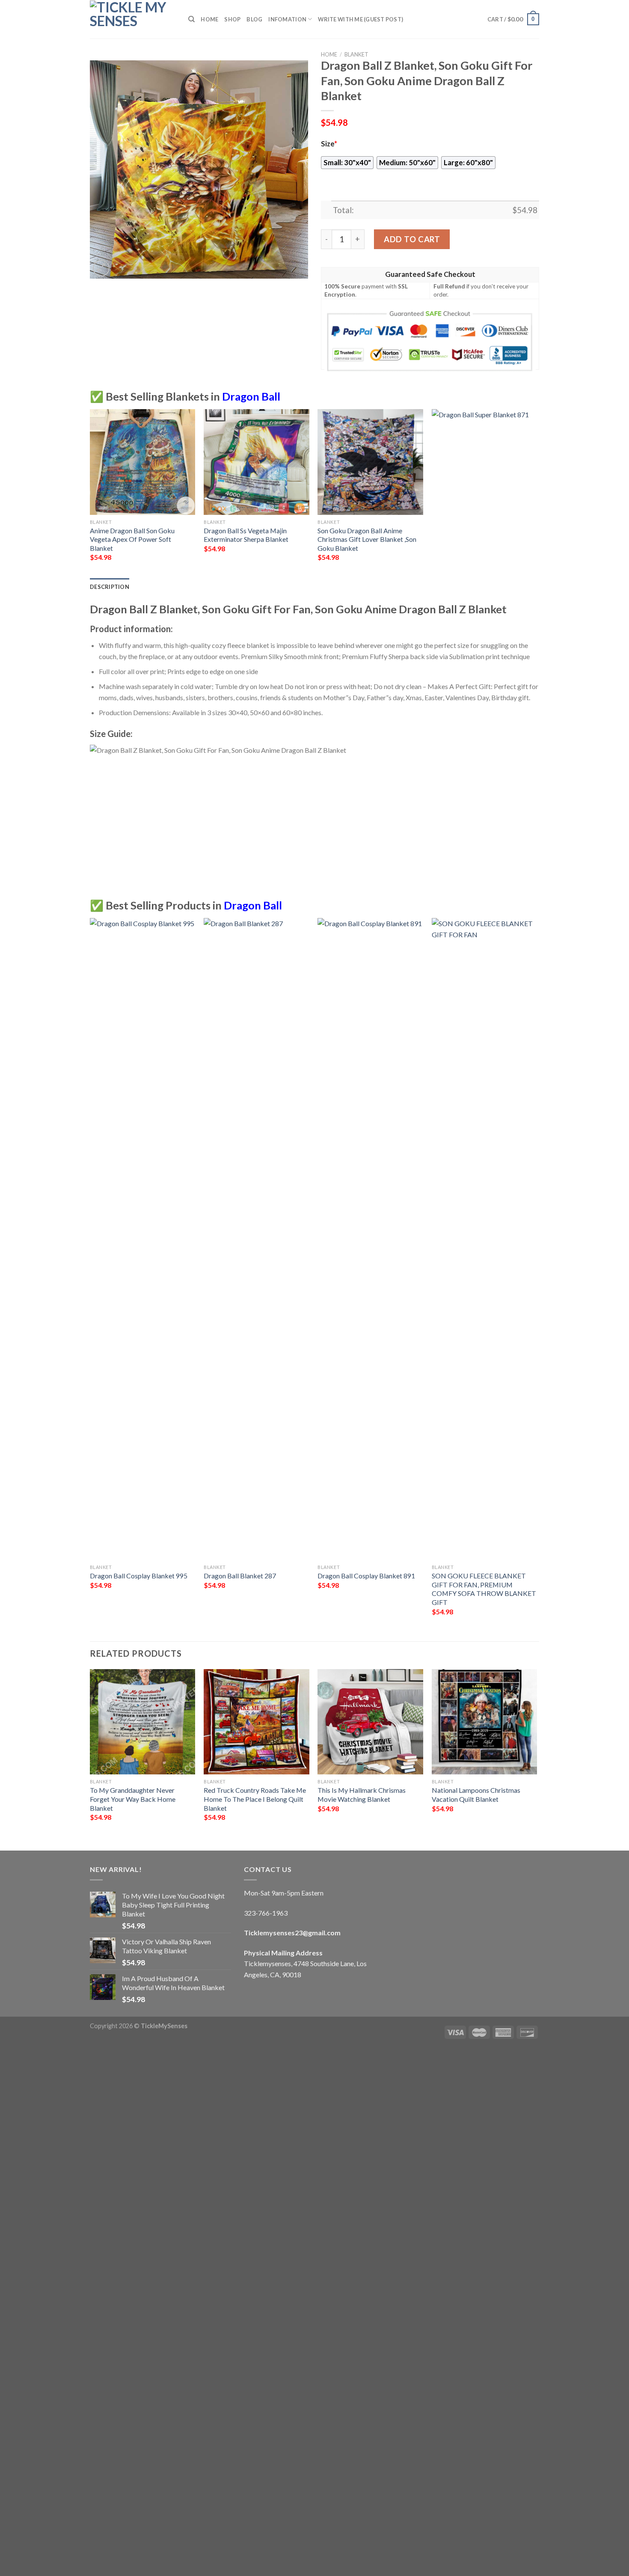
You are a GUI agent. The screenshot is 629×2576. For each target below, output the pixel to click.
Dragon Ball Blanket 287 (240, 1576)
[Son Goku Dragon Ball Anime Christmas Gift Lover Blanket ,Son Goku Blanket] (370, 462)
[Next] (537, 493)
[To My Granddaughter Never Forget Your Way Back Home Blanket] (143, 1722)
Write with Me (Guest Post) (360, 19)
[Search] (191, 19)
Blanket (356, 54)
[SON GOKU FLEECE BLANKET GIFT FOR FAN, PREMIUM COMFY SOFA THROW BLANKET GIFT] (485, 1239)
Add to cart (412, 239)
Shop (232, 19)
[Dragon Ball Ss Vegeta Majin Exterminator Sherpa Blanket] (257, 462)
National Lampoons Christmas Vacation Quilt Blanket (476, 1795)
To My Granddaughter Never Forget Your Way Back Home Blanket (133, 1799)
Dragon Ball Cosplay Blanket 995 (139, 1576)
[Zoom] (101, 268)
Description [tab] (110, 587)
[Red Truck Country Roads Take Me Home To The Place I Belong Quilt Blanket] (257, 1722)
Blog (254, 19)
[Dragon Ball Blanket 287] (257, 1239)
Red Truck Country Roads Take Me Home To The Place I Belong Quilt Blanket (255, 1799)
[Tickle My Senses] (133, 19)
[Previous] (90, 493)
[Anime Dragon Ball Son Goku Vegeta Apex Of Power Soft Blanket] (143, 462)
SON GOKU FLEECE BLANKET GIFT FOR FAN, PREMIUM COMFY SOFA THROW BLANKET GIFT (484, 1589)
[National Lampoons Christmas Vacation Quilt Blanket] (485, 1722)
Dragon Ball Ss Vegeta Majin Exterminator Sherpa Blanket (246, 535)
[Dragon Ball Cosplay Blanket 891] (370, 1239)
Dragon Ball (251, 396)
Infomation (287, 19)
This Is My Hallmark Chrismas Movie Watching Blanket (362, 1795)
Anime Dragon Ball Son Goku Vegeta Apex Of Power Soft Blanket (132, 539)
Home (209, 19)
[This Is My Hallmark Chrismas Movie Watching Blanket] (370, 1722)
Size (329, 144)
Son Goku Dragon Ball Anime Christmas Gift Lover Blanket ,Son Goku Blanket (367, 539)
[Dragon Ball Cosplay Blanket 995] (143, 1239)
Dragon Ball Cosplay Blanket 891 (366, 1576)
